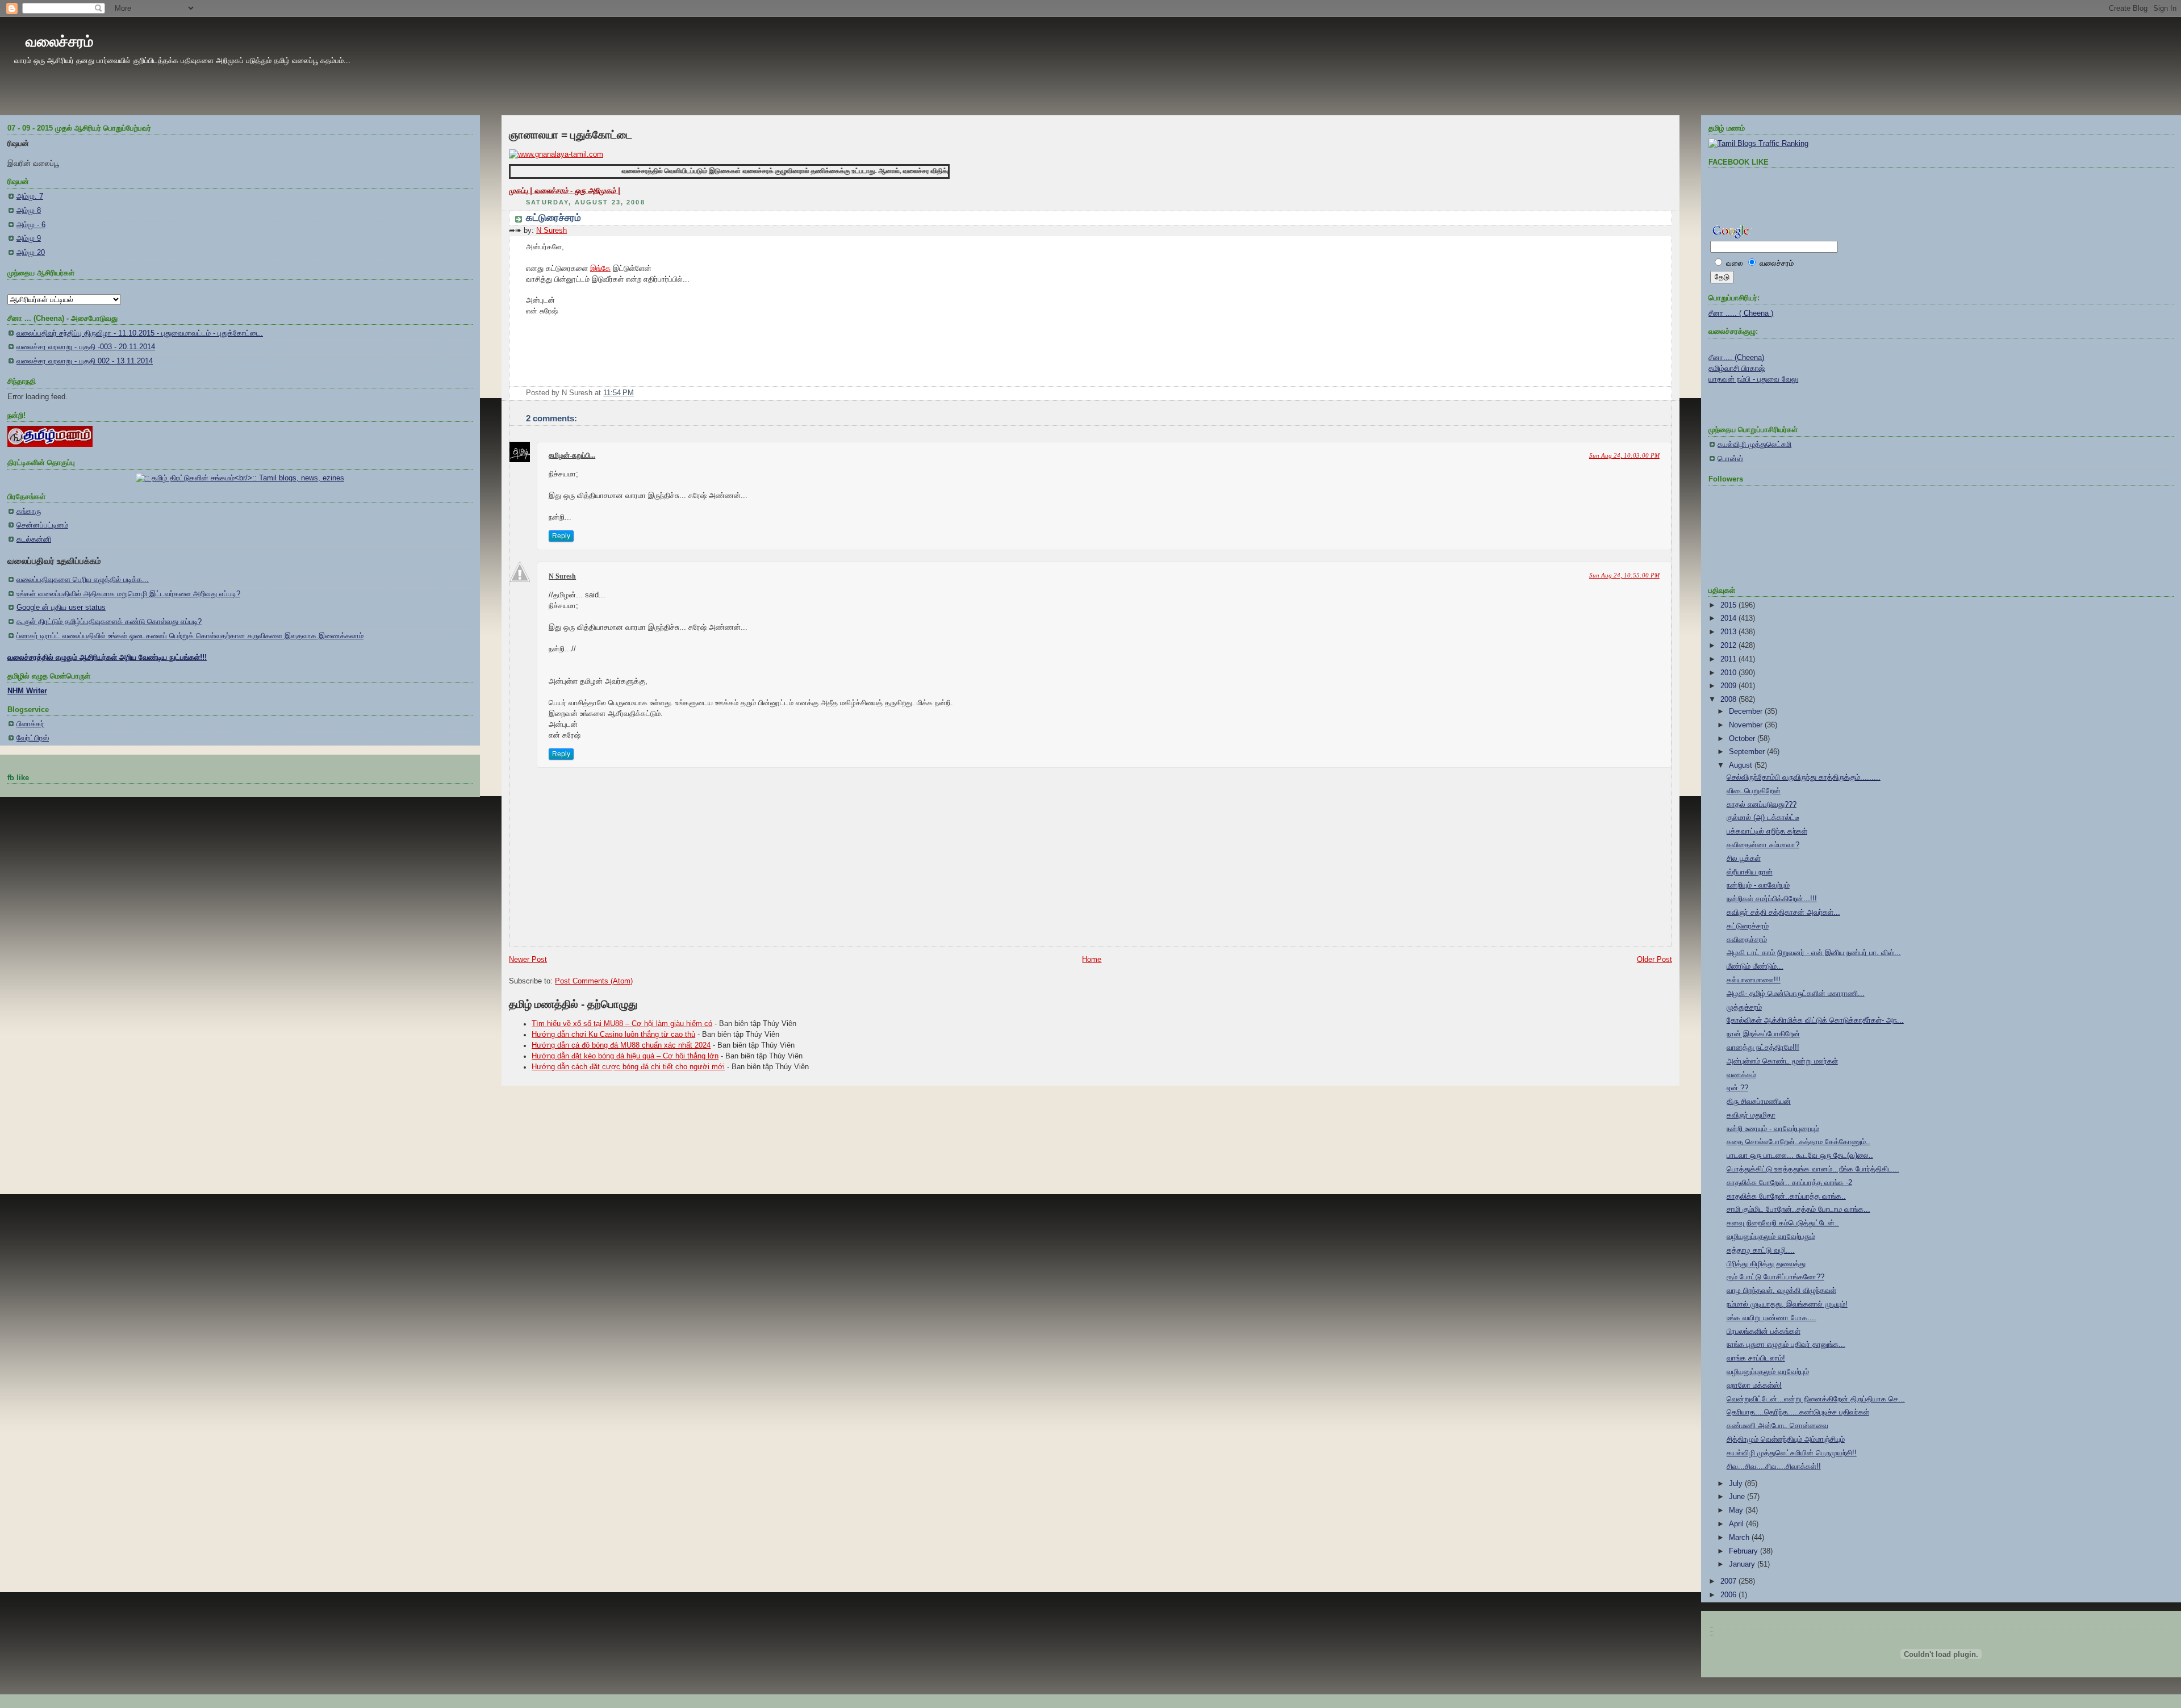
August (1742, 765)
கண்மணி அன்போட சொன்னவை (1777, 1426)
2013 (1729, 632)
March (1740, 1538)
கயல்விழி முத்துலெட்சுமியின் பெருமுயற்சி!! (1792, 1453)
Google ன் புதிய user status (61, 608)
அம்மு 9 (29, 238)
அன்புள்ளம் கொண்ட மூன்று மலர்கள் (1782, 1061)
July (1737, 1484)
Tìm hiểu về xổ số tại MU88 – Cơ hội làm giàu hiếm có (622, 1024)
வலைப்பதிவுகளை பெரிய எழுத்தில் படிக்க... (83, 580)
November (1747, 725)
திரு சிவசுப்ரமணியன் (1759, 1102)
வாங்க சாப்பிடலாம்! (1756, 1358)
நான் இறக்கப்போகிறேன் (1763, 1034)
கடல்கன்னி (34, 539)
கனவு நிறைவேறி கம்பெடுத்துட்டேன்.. (1783, 1223)
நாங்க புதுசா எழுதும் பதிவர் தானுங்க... (1786, 1345)
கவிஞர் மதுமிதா (1751, 1115)
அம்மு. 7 (30, 196)
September (1748, 752)
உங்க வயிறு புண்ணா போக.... (1771, 1318)
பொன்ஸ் (1730, 459)
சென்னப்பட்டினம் (42, 525)
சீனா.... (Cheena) (1736, 358)
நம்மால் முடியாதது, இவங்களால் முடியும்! (1787, 1304)
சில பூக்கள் (1744, 859)
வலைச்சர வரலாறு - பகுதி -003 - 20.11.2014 (86, 347)
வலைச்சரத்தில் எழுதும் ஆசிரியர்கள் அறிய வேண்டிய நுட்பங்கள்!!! (107, 658)
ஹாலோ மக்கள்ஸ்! (1754, 1385)
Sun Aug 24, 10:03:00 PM (1624, 455)
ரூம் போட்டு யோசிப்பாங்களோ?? (1775, 1277)
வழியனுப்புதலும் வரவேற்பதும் (1771, 1237)
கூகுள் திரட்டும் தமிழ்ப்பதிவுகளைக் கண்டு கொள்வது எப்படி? (109, 622)
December (1747, 711)
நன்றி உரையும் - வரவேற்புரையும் (1773, 1129)
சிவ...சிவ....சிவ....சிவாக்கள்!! (1774, 1467)
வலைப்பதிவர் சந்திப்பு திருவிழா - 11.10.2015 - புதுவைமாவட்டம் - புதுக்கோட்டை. (140, 333)
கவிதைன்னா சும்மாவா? (1763, 845)
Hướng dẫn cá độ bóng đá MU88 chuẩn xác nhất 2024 (621, 1045)
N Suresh (551, 231)
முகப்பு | (522, 191)
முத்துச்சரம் (1744, 1007)
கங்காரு (29, 512)
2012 (1729, 646)
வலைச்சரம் (59, 41)
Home (1092, 960)
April (1737, 1524)
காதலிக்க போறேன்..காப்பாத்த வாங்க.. (1786, 1196)
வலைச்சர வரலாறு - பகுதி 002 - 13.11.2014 (85, 361)
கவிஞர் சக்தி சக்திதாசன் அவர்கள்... (1783, 912)
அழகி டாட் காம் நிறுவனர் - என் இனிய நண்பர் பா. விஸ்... (1814, 953)
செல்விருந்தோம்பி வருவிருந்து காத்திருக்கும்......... (1804, 777)
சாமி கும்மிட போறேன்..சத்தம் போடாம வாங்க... (1798, 1209)
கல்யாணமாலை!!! (1754, 980)
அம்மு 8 (29, 211)
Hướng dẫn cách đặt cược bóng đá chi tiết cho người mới (628, 1067)
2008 (1729, 700)
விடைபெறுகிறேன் (1754, 791)
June (1738, 1497)
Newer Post (528, 960)
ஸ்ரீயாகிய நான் (1750, 872)
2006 (1729, 1595)
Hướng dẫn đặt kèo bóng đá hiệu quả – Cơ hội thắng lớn (625, 1056)
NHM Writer (27, 691)
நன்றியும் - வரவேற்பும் (1758, 885)
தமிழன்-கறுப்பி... (572, 455)
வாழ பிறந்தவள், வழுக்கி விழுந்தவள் (1781, 1291)
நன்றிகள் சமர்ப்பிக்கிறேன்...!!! (1772, 899)
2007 (1729, 1581)
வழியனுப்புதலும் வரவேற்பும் (1768, 1372)
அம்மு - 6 (31, 225)
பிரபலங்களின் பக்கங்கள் (1764, 1332)
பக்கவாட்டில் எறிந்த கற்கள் (1767, 831)
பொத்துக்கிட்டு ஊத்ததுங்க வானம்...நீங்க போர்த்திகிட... (1813, 1169)
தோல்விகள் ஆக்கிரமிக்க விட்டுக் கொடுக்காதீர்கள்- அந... (1815, 1020)
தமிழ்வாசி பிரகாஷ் (1737, 369)
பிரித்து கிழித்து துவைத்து (1766, 1264)
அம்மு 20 (31, 253)
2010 (1729, 673)
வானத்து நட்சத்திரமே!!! (1763, 1048)
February (1745, 1551)
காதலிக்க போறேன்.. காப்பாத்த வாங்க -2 (1789, 1183)
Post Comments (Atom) (594, 981)
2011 (1729, 659)
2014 (1729, 618)
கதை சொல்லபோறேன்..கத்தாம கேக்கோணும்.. (1798, 1142)
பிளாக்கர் (30, 724)
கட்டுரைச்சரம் (553, 218)
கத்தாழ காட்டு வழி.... (1761, 1250)
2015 (1729, 605)
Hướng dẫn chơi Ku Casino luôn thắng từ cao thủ (613, 1035)
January (1743, 1564)
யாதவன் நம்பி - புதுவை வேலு (1753, 379)
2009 (1729, 686)
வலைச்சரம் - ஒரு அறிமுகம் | (577, 191)
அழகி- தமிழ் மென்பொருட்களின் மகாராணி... (1796, 994)
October (1743, 739)
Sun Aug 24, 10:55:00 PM (1624, 575)
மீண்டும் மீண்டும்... (1755, 966)
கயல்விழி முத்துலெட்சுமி (1754, 445)
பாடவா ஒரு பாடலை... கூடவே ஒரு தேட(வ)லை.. (1800, 1156)
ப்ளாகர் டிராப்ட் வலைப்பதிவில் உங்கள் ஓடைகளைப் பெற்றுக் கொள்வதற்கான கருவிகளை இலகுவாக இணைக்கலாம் (190, 636)
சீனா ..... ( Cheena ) (1741, 313)
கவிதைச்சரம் (1747, 940)
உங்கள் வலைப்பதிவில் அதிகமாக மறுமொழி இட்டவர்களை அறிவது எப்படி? (128, 594)
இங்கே (600, 269)
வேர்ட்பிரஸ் (33, 738)
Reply (561, 536)
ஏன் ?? (1737, 1088)
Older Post (1654, 960)
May (1737, 1510)
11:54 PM (619, 393)
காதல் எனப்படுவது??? (1762, 805)
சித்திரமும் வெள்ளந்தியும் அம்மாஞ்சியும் (1786, 1439)
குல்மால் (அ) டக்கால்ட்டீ (1763, 818)
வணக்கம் (1741, 1075)
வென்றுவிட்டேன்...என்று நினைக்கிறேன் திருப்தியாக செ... (1816, 1399)
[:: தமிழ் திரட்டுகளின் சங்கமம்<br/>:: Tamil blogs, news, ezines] (240, 478)
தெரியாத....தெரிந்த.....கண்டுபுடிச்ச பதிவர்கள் (1798, 1412)
